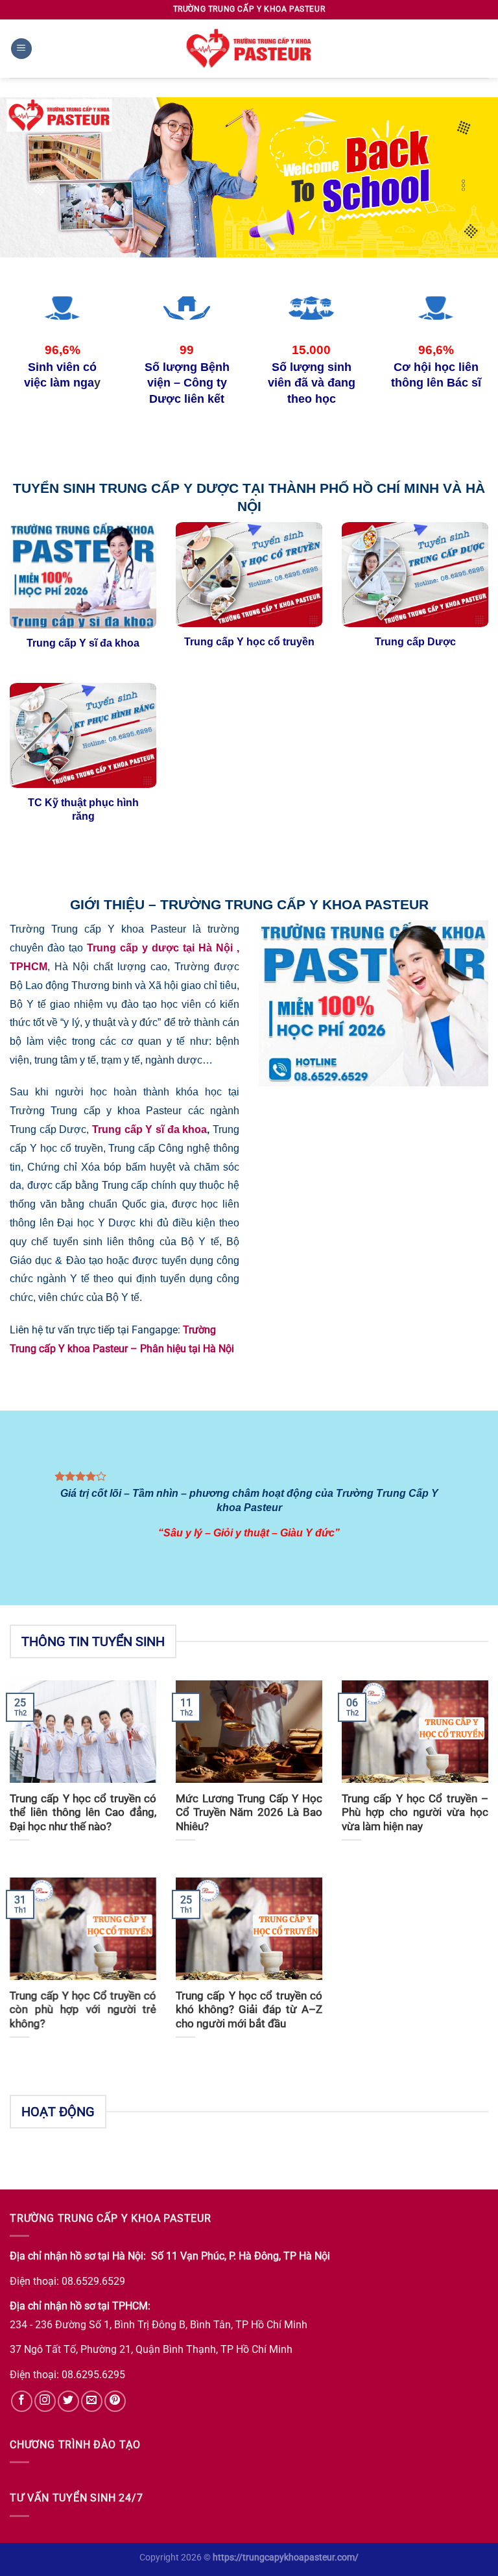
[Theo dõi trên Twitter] (68, 2401)
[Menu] (21, 49)
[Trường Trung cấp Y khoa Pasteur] (249, 49)
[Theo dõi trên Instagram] (45, 2401)
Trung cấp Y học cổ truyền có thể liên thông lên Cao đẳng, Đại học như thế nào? (83, 1813)
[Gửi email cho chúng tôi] (92, 2401)
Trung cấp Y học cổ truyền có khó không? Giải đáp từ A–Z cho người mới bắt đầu (249, 2010)
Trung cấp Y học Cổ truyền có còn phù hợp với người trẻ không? (83, 2010)
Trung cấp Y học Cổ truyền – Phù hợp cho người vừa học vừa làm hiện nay (415, 1813)
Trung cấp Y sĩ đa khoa (149, 1129)
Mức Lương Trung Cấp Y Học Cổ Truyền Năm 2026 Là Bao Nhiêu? (249, 1813)
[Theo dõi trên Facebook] (22, 2401)
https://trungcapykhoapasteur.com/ (286, 2558)
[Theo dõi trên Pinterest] (115, 2401)
